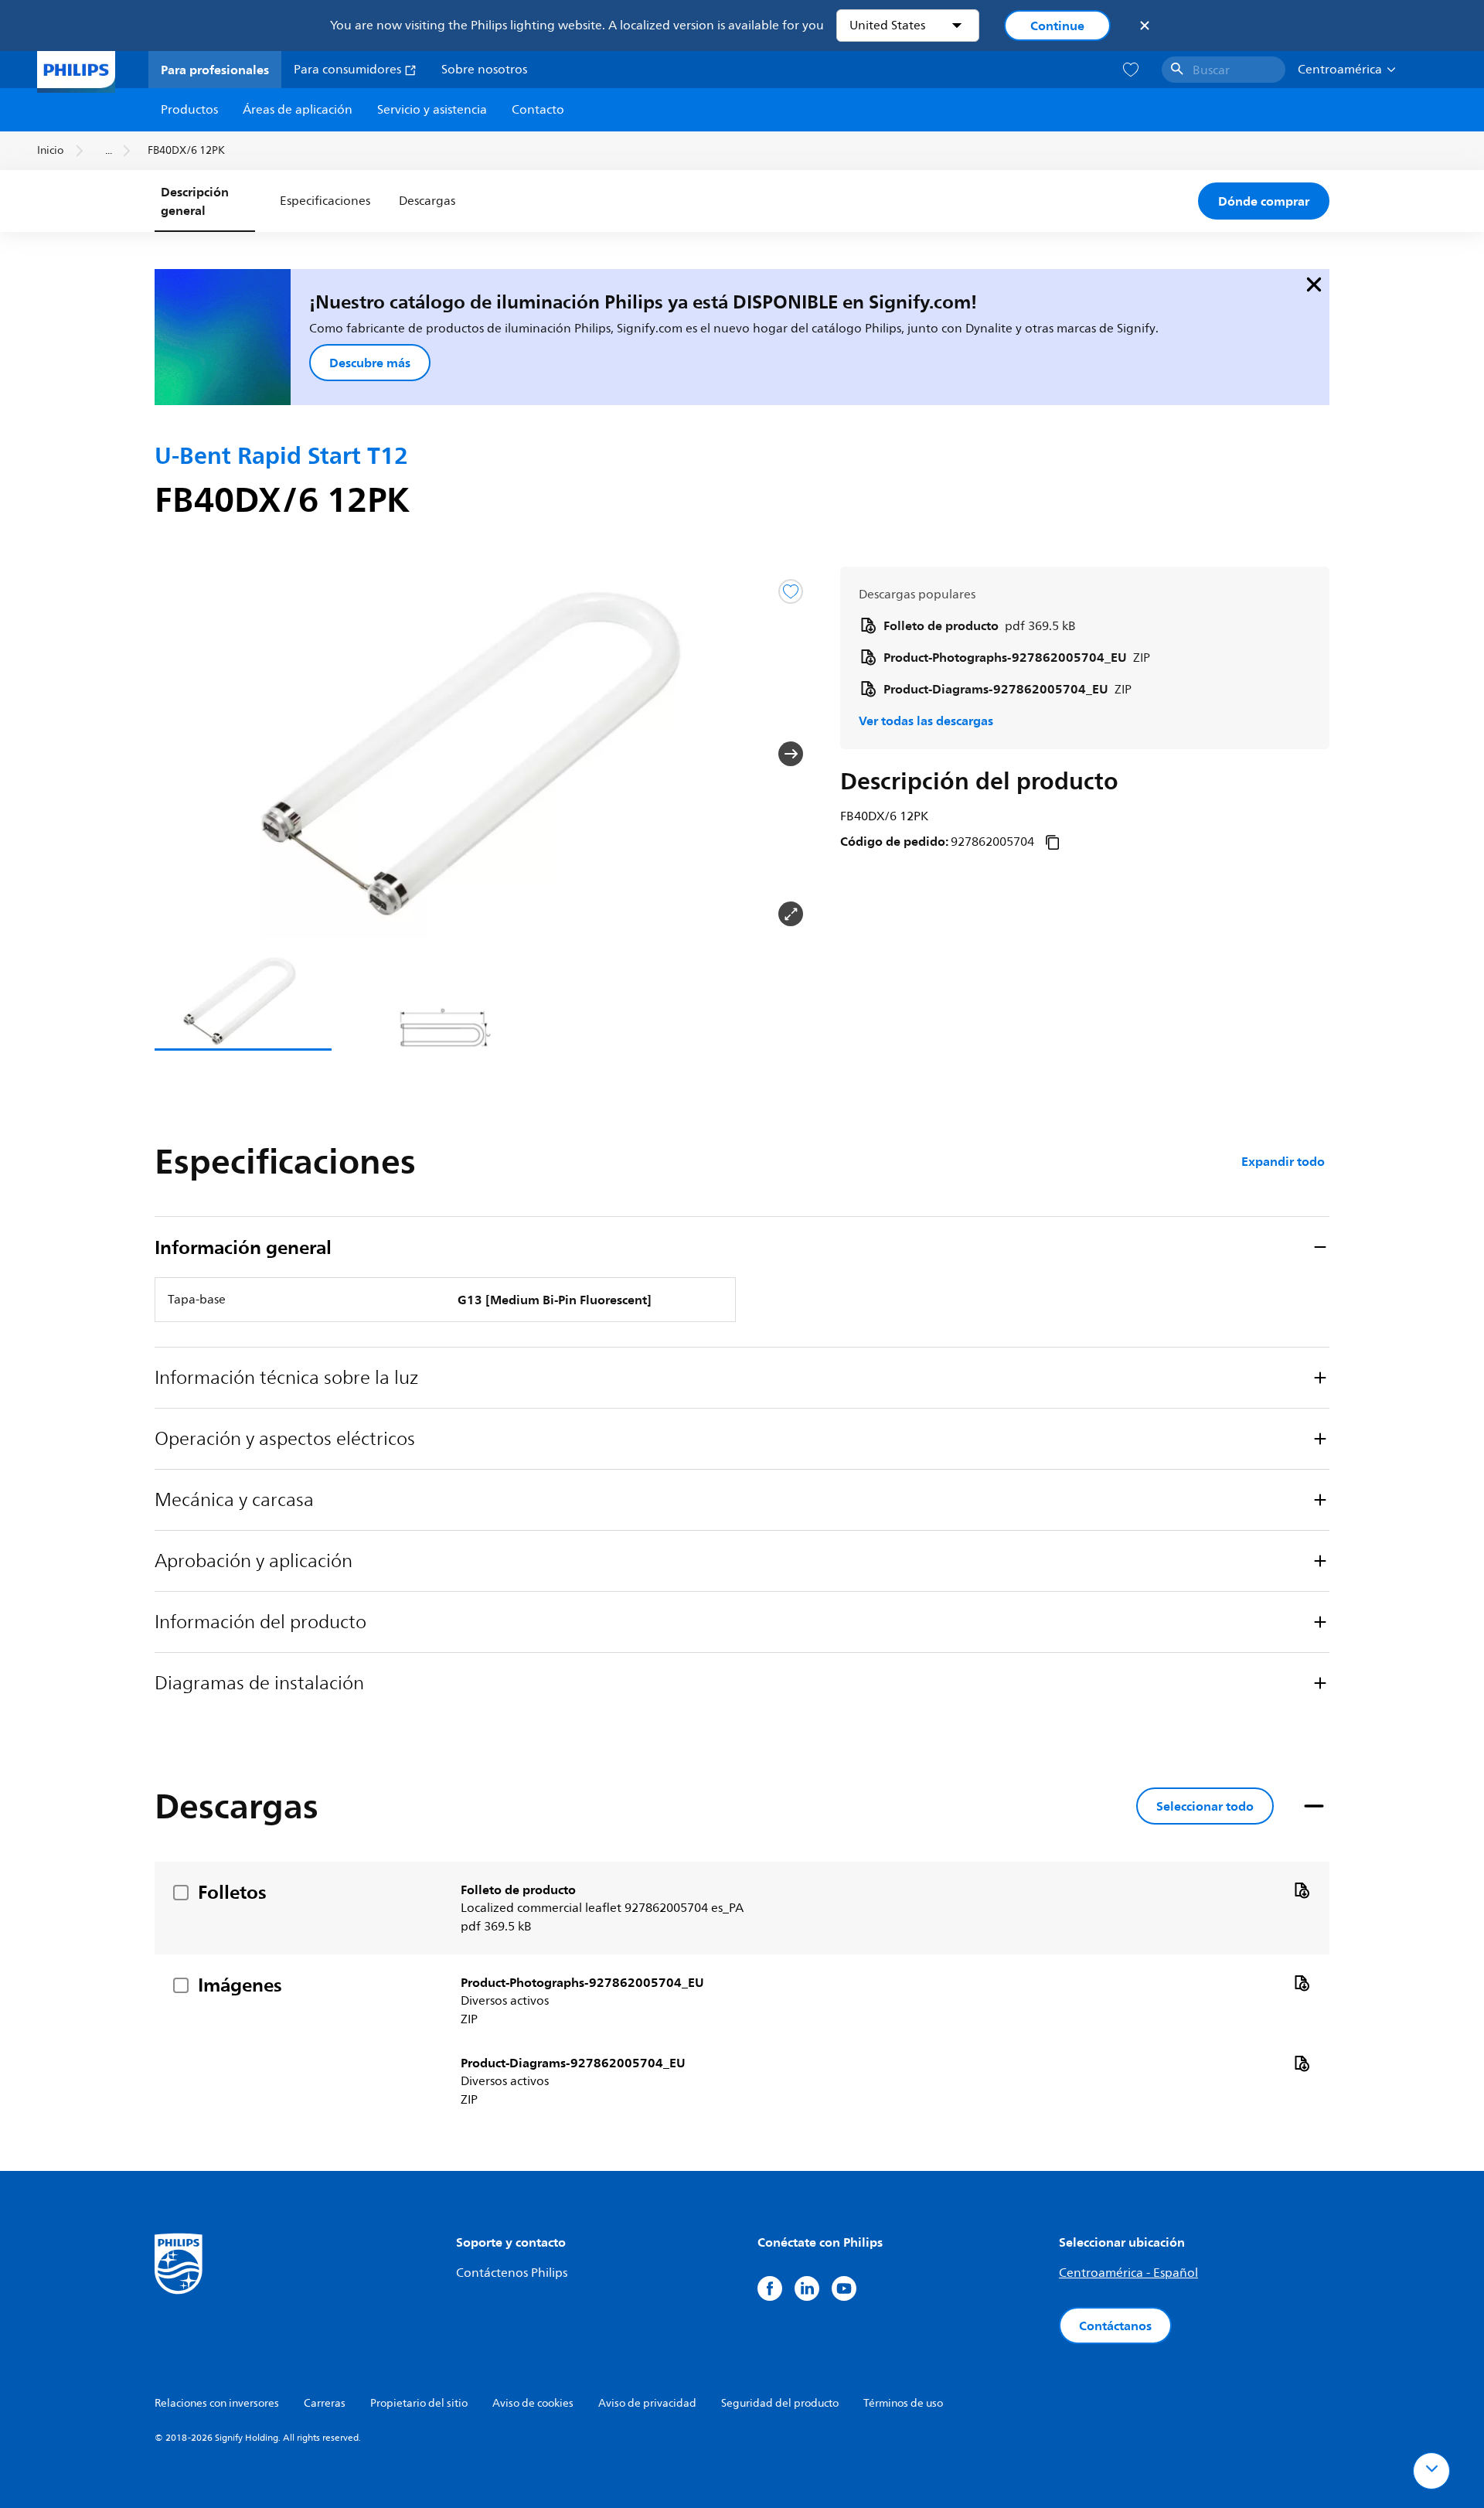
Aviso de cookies (533, 2403)
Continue (1057, 26)
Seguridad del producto (780, 2403)
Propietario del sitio (419, 2403)
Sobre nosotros (484, 70)
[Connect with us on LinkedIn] (807, 2288)
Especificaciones (325, 201)
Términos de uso (903, 2403)
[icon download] (1302, 1890)
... (109, 150)
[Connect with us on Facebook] (770, 2288)
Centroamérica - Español (1128, 2273)
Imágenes (240, 1985)
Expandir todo (1283, 1161)
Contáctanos (1115, 2326)
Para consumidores (349, 70)
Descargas (427, 201)
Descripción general (195, 201)
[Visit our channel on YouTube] (844, 2288)
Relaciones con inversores (217, 2403)
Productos (189, 110)
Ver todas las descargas (926, 721)
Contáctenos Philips (512, 2273)
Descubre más (370, 363)
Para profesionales (215, 70)
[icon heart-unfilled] (1131, 70)
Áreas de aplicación (298, 110)
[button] (179, 754)
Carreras (325, 2403)
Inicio (50, 150)
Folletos (232, 1892)
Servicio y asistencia (432, 110)
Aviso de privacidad (647, 2403)
